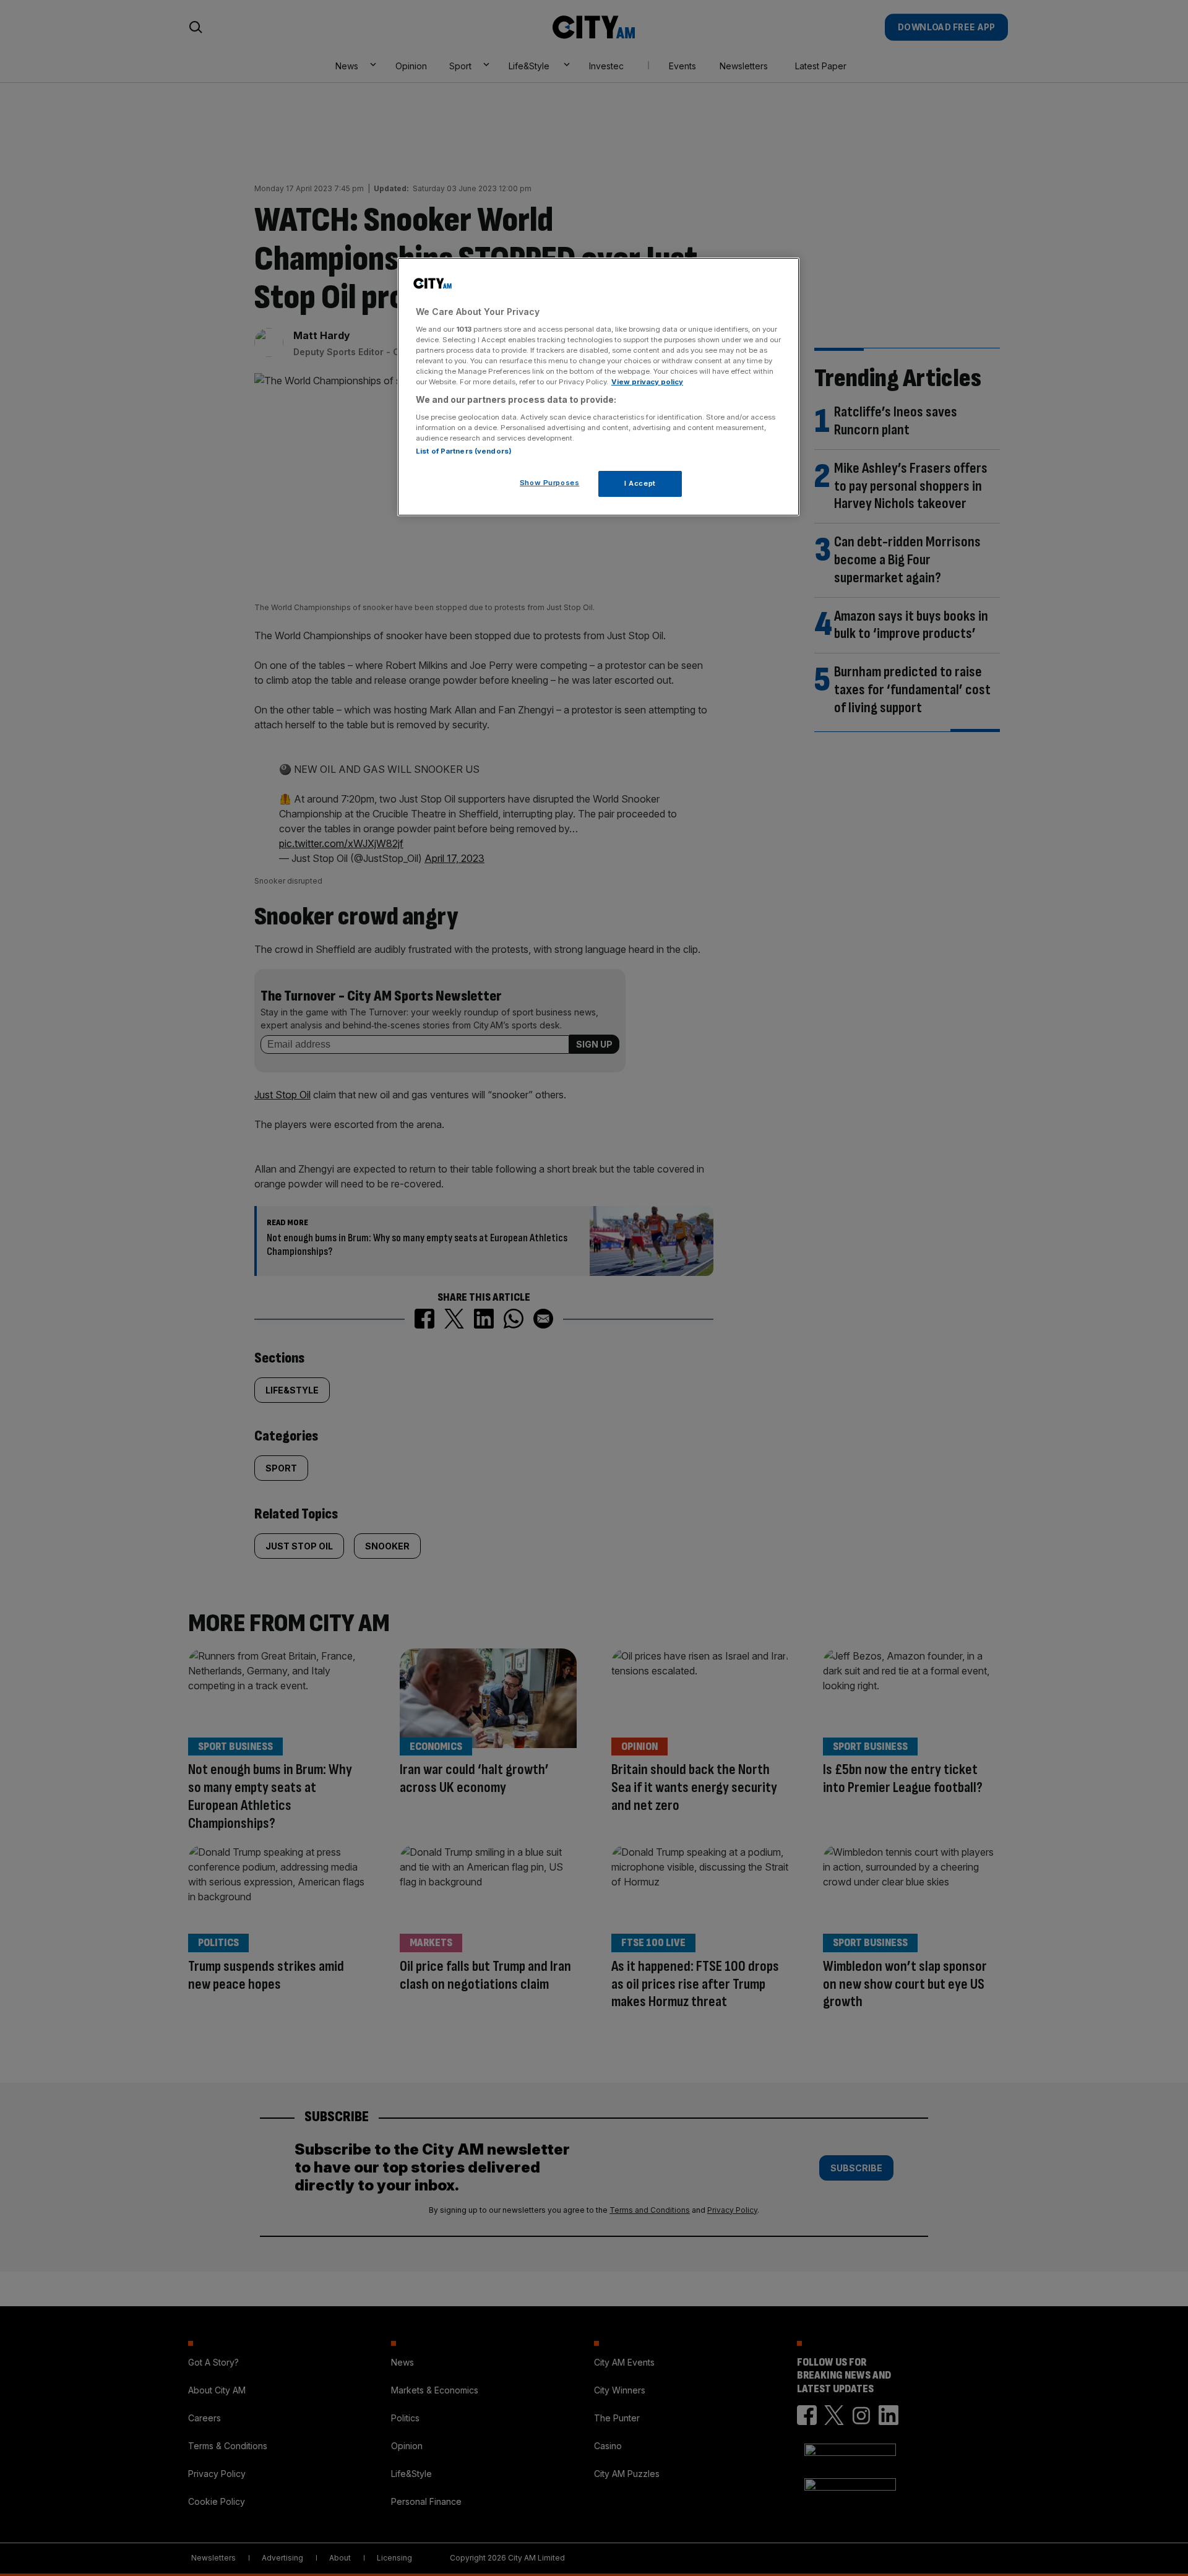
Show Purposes (549, 483)
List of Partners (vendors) (464, 451)
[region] (598, 387)
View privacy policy (647, 382)
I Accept (640, 483)
